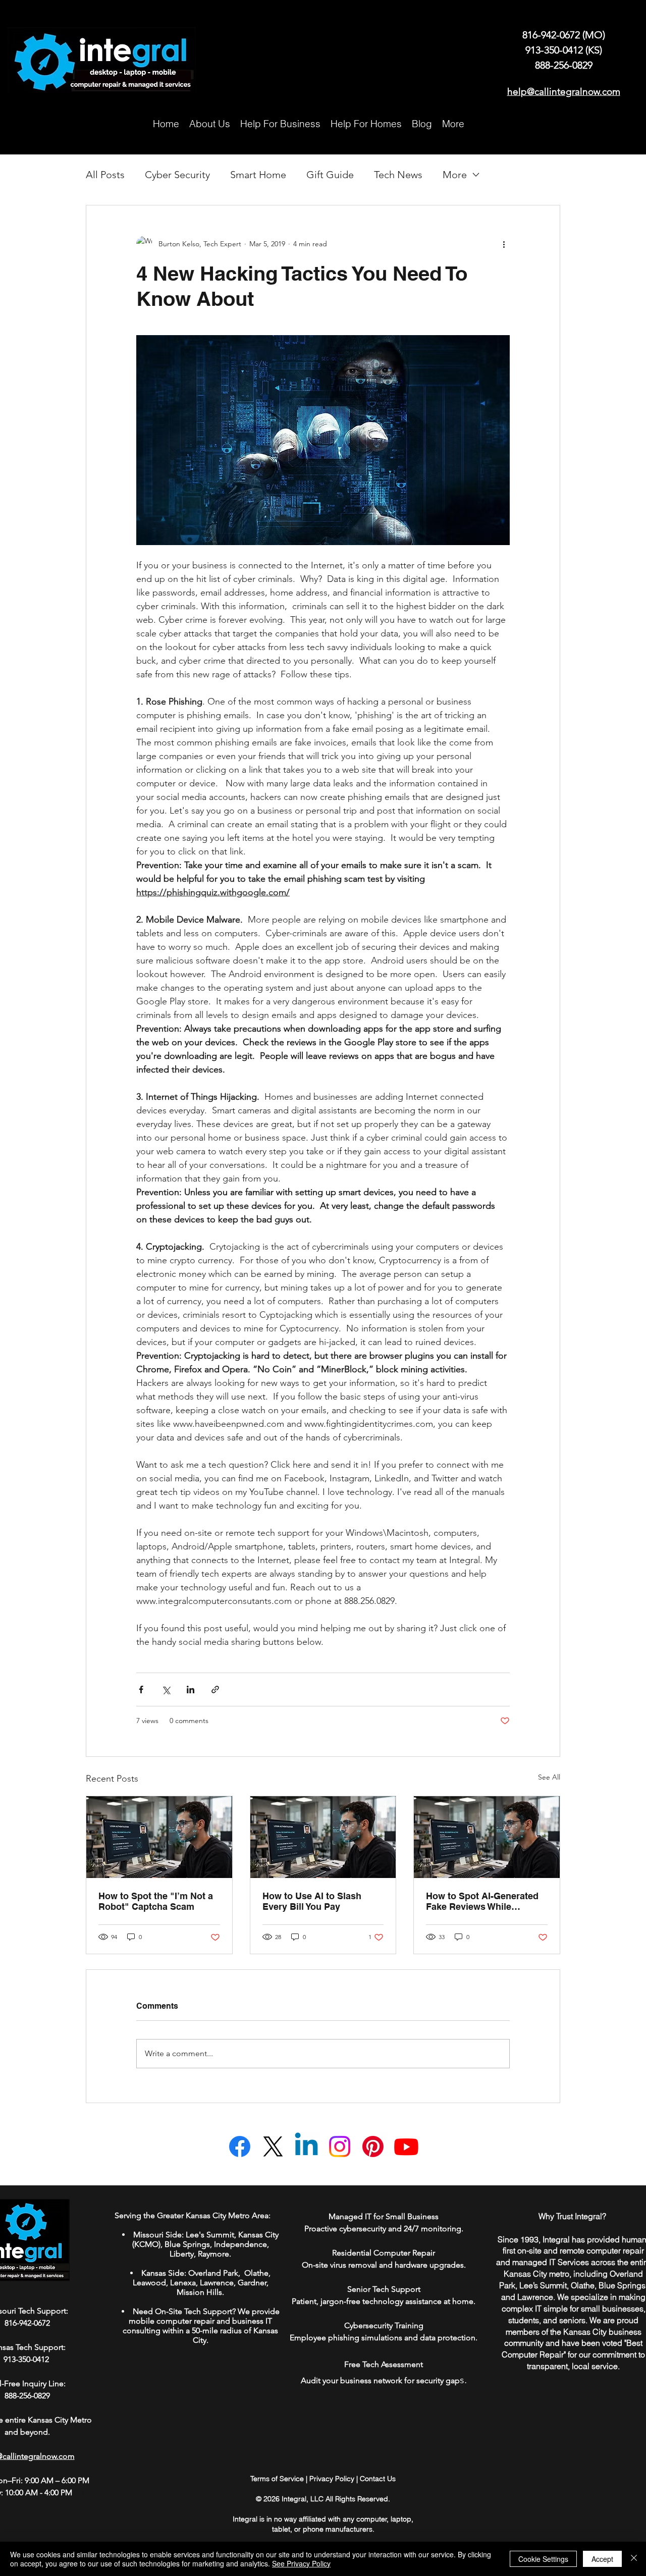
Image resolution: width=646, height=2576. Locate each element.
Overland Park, (215, 2273)
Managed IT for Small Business (384, 2216)
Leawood (149, 2283)
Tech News (398, 175)
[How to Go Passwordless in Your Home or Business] (159, 1837)
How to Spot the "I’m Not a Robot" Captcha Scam (156, 1901)
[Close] (634, 2559)
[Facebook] (240, 2146)
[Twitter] (273, 2146)
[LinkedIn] (306, 2146)
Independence (240, 2244)
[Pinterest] (373, 2146)
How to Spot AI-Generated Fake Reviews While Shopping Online (482, 1901)
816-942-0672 (552, 35)
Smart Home (258, 175)
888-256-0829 (564, 65)
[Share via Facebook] (141, 1689)
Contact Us (378, 2479)
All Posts (105, 175)
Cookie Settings (543, 2559)
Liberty (182, 2254)
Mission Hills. (200, 2292)
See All (549, 1777)
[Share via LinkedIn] (191, 1689)
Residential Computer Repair (384, 2253)
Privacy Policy (332, 2479)
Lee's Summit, (211, 2235)
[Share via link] (215, 1689)
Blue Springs (187, 2244)
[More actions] (504, 244)
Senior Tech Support (384, 2289)
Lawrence (217, 2283)
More (455, 175)
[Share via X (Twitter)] (166, 1689)
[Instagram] (340, 2146)
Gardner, (253, 2283)
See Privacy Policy (301, 2563)
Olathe (255, 2273)
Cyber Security (177, 175)
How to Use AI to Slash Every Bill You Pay (312, 1901)
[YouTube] (406, 2146)
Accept (602, 2559)
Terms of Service (277, 2479)
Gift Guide (330, 175)
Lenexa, (184, 2283)
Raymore (213, 2254)
